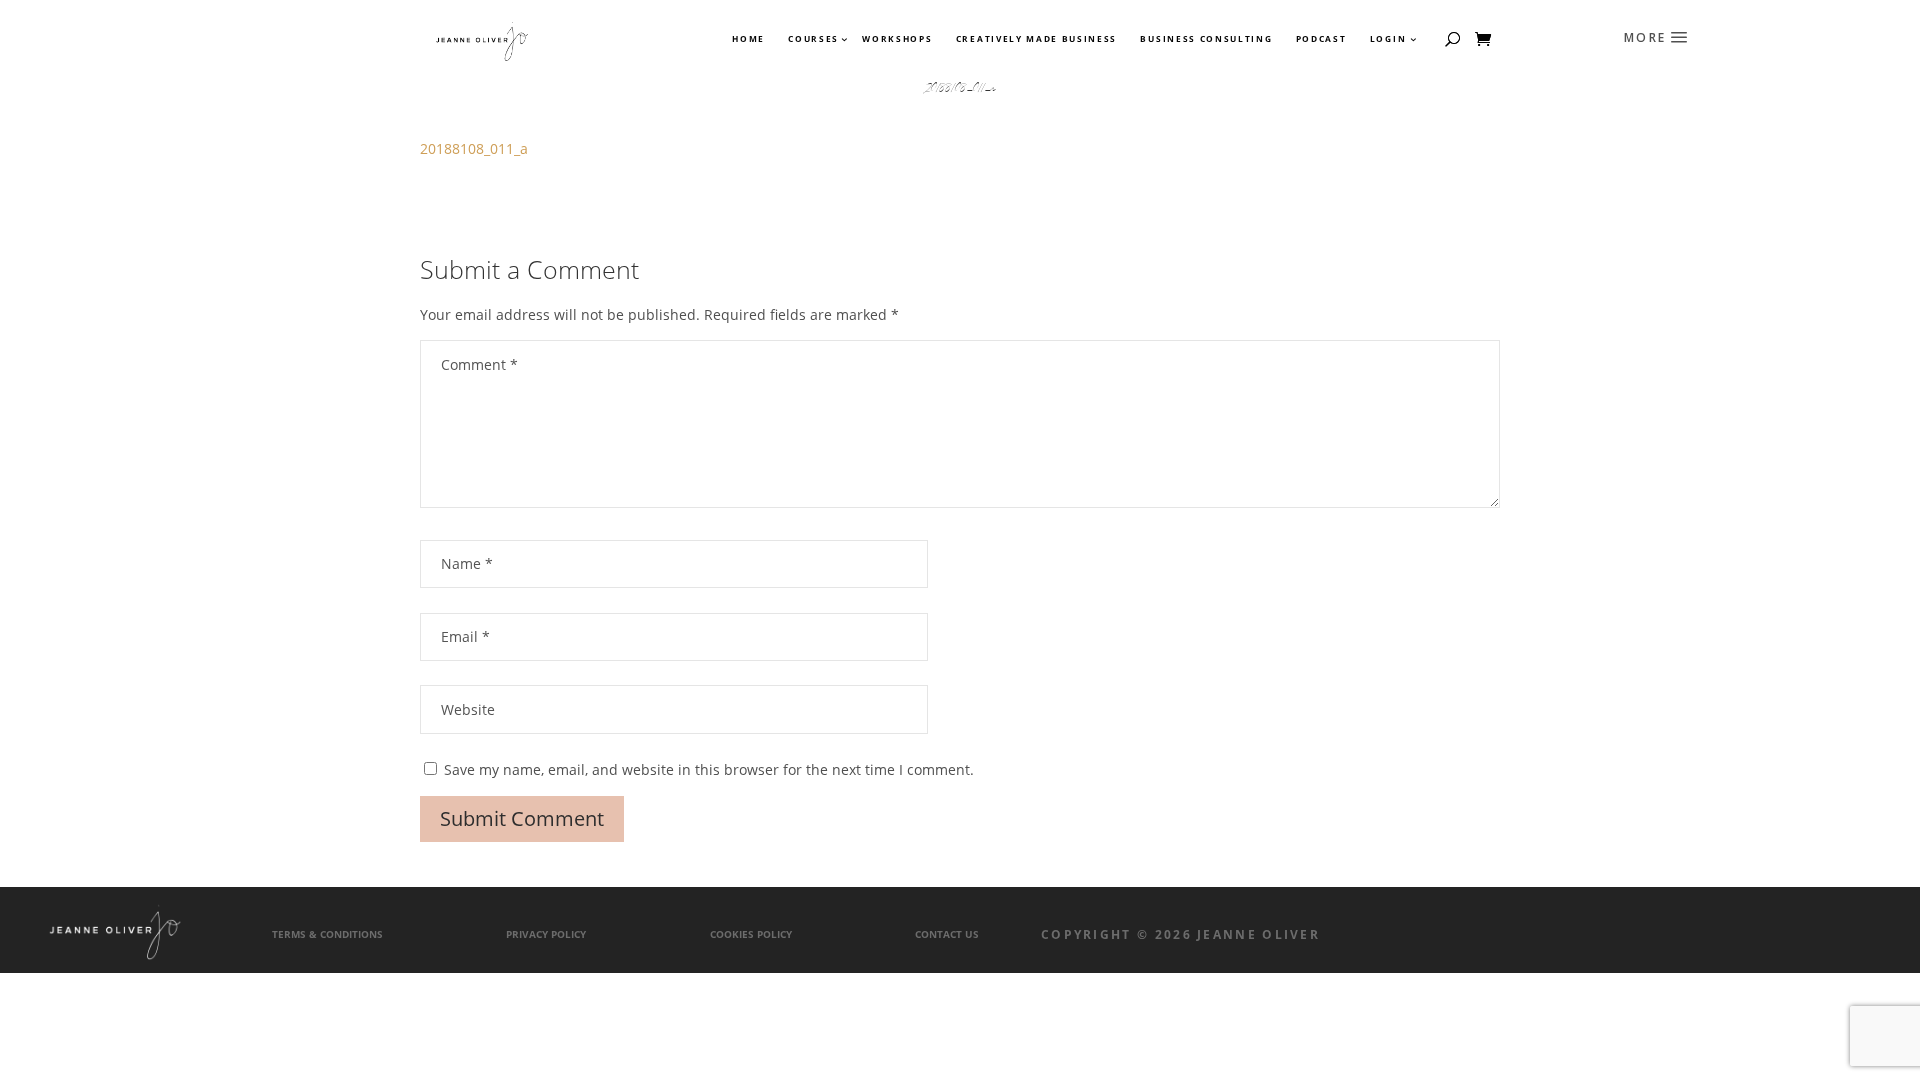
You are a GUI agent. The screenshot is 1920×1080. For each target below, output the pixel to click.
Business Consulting (1206, 39)
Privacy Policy (546, 934)
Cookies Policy (751, 934)
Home (748, 39)
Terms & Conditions (327, 934)
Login (1388, 39)
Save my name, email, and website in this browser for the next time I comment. (709, 769)
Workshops (897, 39)
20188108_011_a (474, 148)
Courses (812, 39)
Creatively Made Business (1036, 39)
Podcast (1321, 39)
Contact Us (947, 934)
